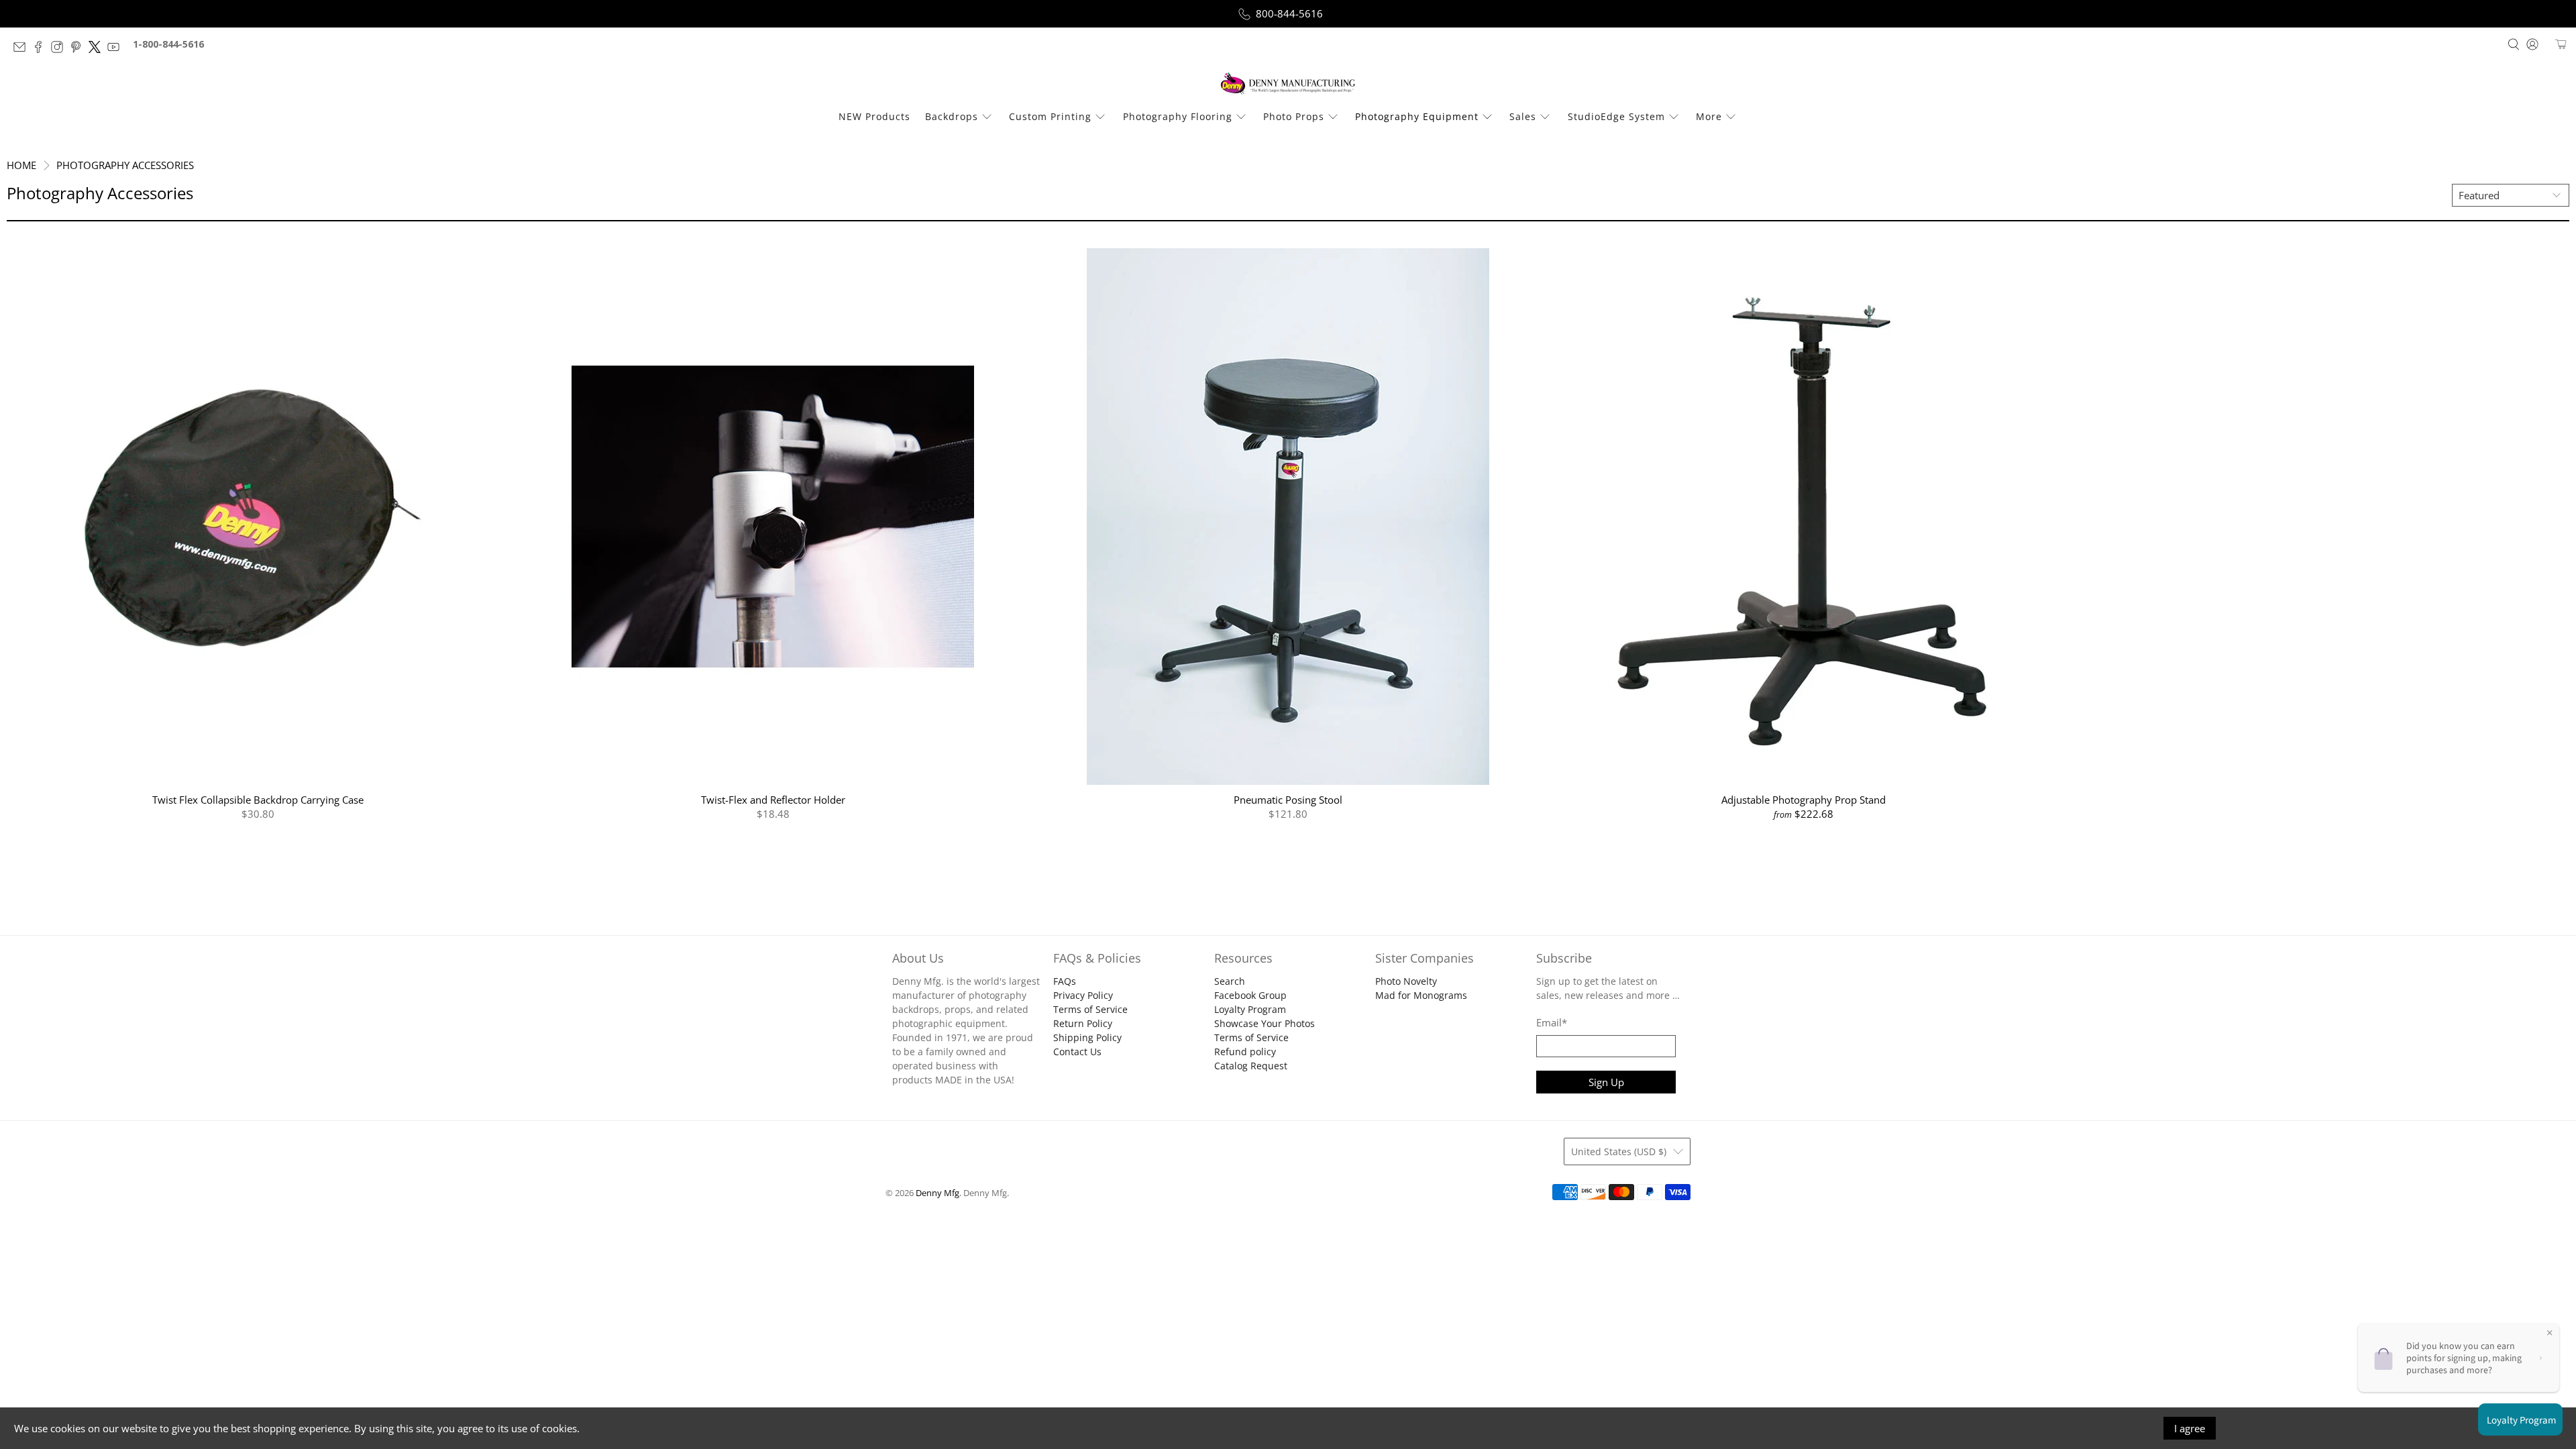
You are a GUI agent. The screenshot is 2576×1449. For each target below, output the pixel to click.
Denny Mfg (937, 1193)
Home (21, 165)
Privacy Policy (1083, 995)
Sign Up (1606, 1082)
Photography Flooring (1178, 116)
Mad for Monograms (1421, 995)
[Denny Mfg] (1288, 84)
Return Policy (1083, 1023)
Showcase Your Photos (1265, 1023)
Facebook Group (1250, 995)
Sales (1523, 116)
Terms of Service (1090, 1009)
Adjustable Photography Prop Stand (1804, 799)
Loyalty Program (1250, 1009)
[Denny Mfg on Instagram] (60, 49)
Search (1230, 981)
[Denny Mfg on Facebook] (42, 49)
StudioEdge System (1616, 116)
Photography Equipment (1417, 116)
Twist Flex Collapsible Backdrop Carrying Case (258, 799)
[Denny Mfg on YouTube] (117, 49)
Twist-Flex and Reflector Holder (773, 799)
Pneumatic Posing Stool (1288, 799)
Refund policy (1245, 1052)
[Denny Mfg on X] (98, 49)
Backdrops (952, 116)
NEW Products (874, 116)
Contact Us (1077, 1052)
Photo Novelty (1406, 981)
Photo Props (1294, 116)
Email (1552, 1022)
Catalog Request (1251, 1066)
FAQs (1065, 981)
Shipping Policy (1087, 1037)
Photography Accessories (125, 165)
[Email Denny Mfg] (23, 49)
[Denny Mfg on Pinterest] (79, 49)
